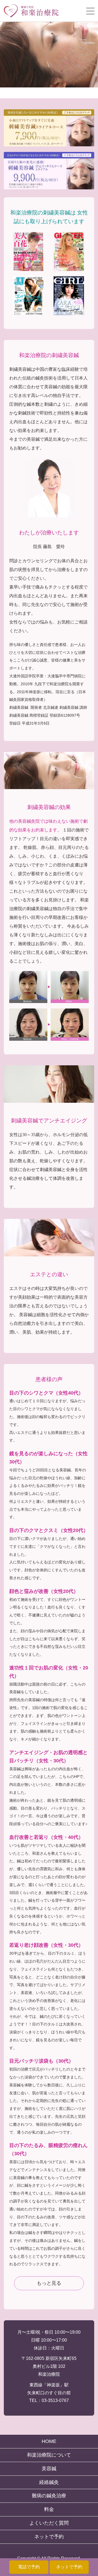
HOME (49, 2441)
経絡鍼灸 (49, 2482)
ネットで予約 (49, 2537)
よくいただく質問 (49, 2523)
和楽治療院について (49, 2455)
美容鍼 (49, 2469)
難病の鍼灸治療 (49, 2496)
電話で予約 (29, 2567)
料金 (49, 2509)
